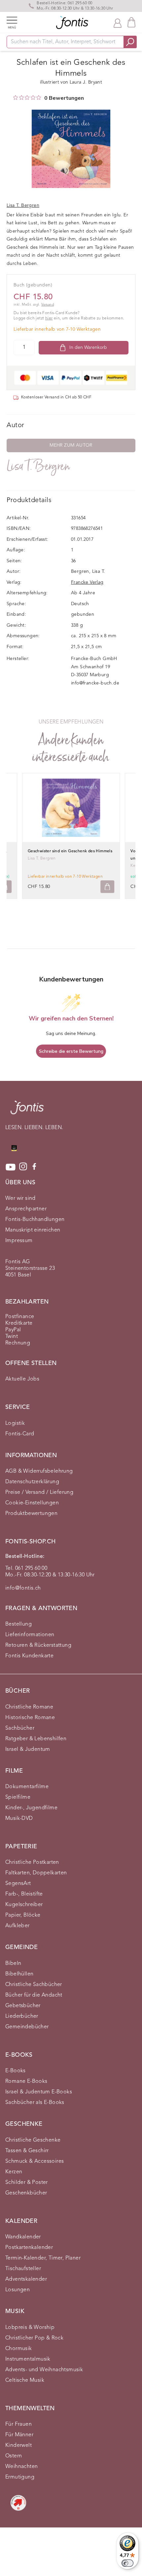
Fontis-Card (20, 1434)
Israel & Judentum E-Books (39, 2092)
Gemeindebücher (27, 2027)
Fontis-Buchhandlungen (35, 1220)
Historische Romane (30, 1718)
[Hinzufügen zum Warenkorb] (107, 887)
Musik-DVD (19, 1819)
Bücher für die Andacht (34, 1995)
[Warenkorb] (131, 22)
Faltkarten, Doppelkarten (36, 1873)
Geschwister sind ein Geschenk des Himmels (70, 851)
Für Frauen (18, 2424)
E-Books (16, 2071)
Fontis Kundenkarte (29, 1656)
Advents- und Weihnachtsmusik (44, 2370)
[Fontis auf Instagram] (23, 1167)
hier (49, 318)
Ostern (14, 2456)
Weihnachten (21, 2467)
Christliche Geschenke (33, 2140)
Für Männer (19, 2435)
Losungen (18, 2290)
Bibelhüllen (19, 1974)
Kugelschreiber (24, 1905)
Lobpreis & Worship (30, 2328)
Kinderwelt (18, 2446)
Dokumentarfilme (27, 1787)
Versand (48, 305)
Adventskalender (26, 2279)
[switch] (127, 2563)
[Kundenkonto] (118, 22)
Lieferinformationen (30, 1635)
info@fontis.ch (23, 1588)
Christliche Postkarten (32, 1862)
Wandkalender (23, 2237)
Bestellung (18, 1624)
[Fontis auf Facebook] (34, 1167)
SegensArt (18, 1884)
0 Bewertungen (64, 98)
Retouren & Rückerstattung (38, 1645)
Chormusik (19, 2349)
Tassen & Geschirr (27, 2151)
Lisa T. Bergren (38, 466)
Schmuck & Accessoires (35, 2161)
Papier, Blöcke (23, 1915)
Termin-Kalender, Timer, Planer (43, 2258)
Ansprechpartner (26, 1209)
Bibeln (13, 1964)
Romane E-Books (26, 2081)
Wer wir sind (20, 1198)
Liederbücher (22, 2016)
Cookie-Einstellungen (32, 1503)
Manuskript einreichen (33, 1230)
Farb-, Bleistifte (24, 1894)
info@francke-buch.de (95, 683)
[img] (16, 97)
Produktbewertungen (31, 1514)
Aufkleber (18, 1926)
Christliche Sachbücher (34, 1985)
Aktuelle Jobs (22, 1379)
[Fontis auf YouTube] (11, 1167)
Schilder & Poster (27, 2183)
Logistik (15, 1423)
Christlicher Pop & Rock (34, 2338)
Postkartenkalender (29, 2248)
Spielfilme (18, 1797)
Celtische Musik (25, 2380)
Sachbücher (20, 1728)
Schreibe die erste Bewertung (71, 1051)
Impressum (19, 1241)
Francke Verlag (87, 582)
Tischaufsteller (23, 2269)
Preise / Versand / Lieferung (39, 1492)
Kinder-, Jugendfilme (31, 1808)
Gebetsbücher (23, 2006)
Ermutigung (20, 2477)
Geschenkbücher (26, 2193)
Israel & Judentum (28, 1749)
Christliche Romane (29, 1707)
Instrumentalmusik (28, 2359)
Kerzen (14, 2172)
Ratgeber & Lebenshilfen (36, 1739)
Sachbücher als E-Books (35, 2103)
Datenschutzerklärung (32, 1482)
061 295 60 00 (80, 3)
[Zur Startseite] (27, 1111)
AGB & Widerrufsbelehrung (39, 1471)
